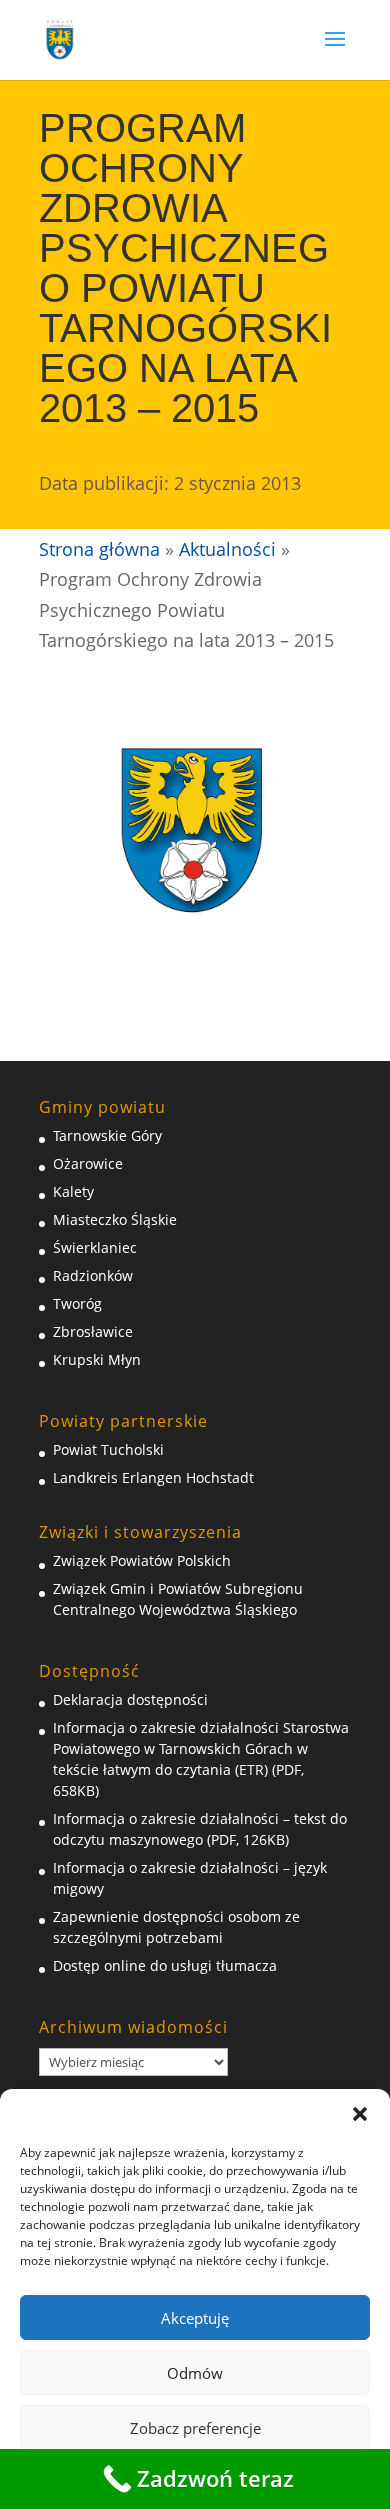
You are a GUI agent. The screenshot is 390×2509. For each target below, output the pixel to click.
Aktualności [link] (227, 549)
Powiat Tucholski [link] (108, 1449)
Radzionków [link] (93, 1275)
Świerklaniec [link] (95, 1247)
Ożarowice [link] (88, 1163)
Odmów (195, 2373)
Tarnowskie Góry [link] (107, 1135)
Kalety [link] (73, 1191)
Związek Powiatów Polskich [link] (142, 1560)
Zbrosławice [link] (93, 1331)
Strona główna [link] (99, 549)
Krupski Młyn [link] (97, 1359)
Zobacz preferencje (195, 2428)
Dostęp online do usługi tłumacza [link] (165, 1965)
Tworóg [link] (77, 1303)
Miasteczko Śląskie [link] (115, 1219)
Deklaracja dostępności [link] (130, 1699)
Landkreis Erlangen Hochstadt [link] (153, 1477)
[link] (60, 38)
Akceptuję (195, 2318)
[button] (360, 2114)
